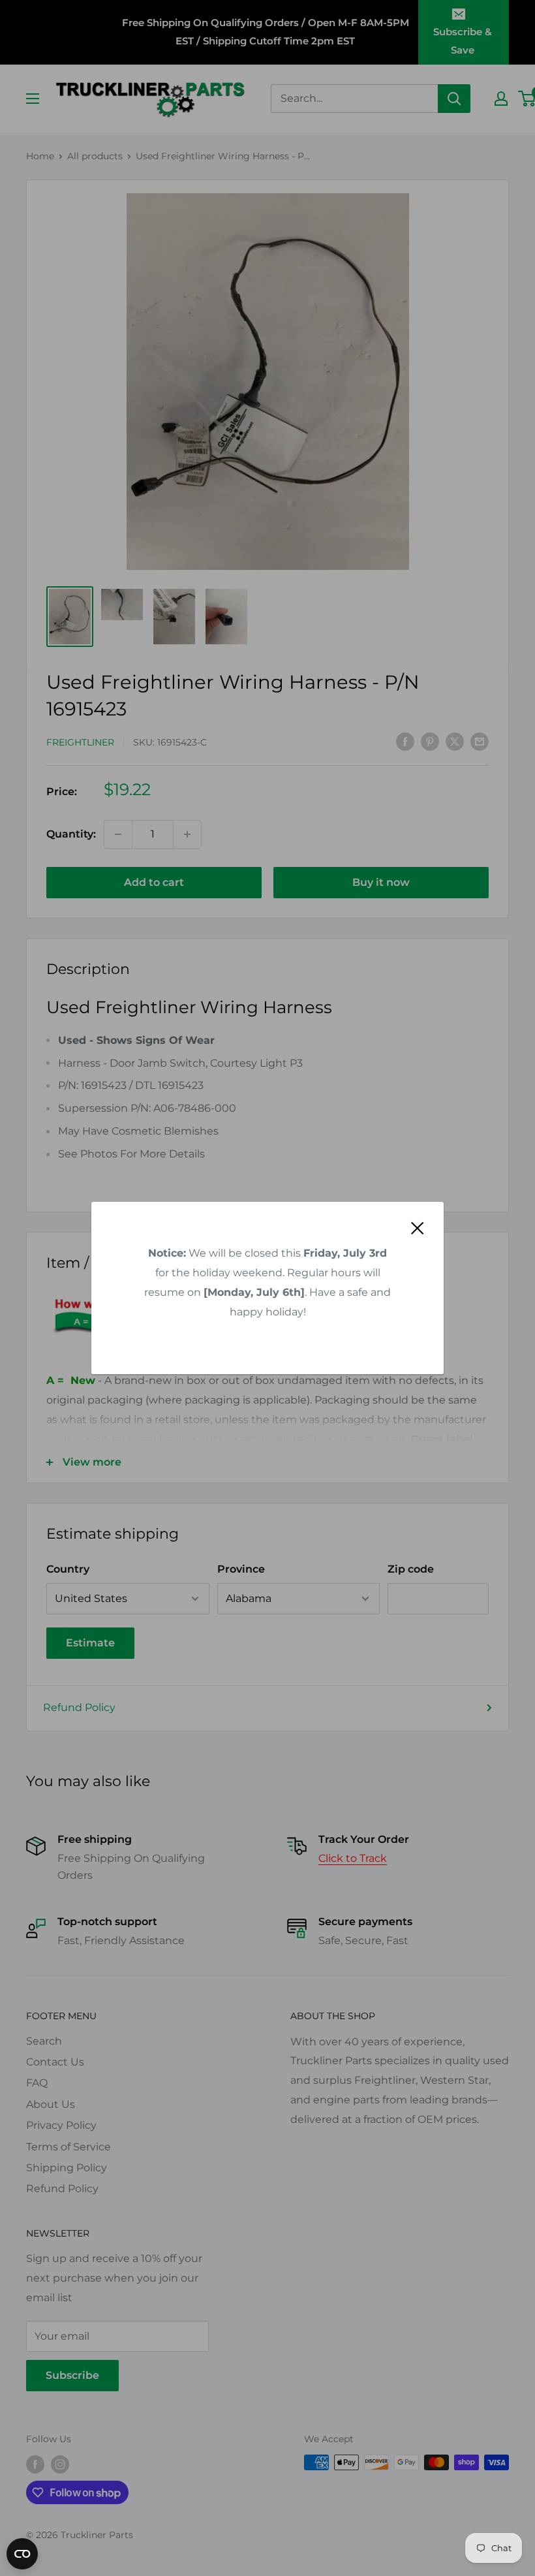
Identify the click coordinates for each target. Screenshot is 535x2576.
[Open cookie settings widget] (22, 2554)
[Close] (418, 1227)
